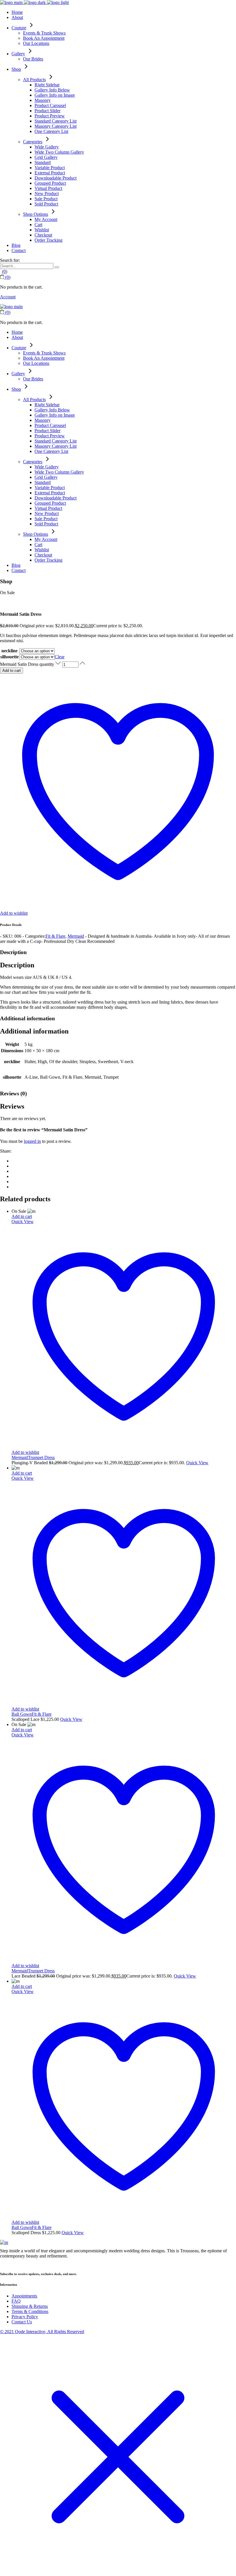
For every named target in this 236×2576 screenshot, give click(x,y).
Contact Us (22, 2322)
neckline (9, 651)
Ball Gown (22, 1714)
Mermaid (76, 936)
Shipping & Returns (30, 2306)
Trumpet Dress (41, 1457)
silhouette (9, 657)
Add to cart (12, 671)
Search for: (10, 260)
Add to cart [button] (22, 1216)
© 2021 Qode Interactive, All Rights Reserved (42, 2332)
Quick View (23, 1222)
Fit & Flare (55, 936)
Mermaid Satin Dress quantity (27, 664)
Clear (60, 657)
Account (8, 297)
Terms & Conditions (30, 2311)
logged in (32, 1141)
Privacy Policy (25, 2317)
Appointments (24, 2296)
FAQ (16, 2301)
